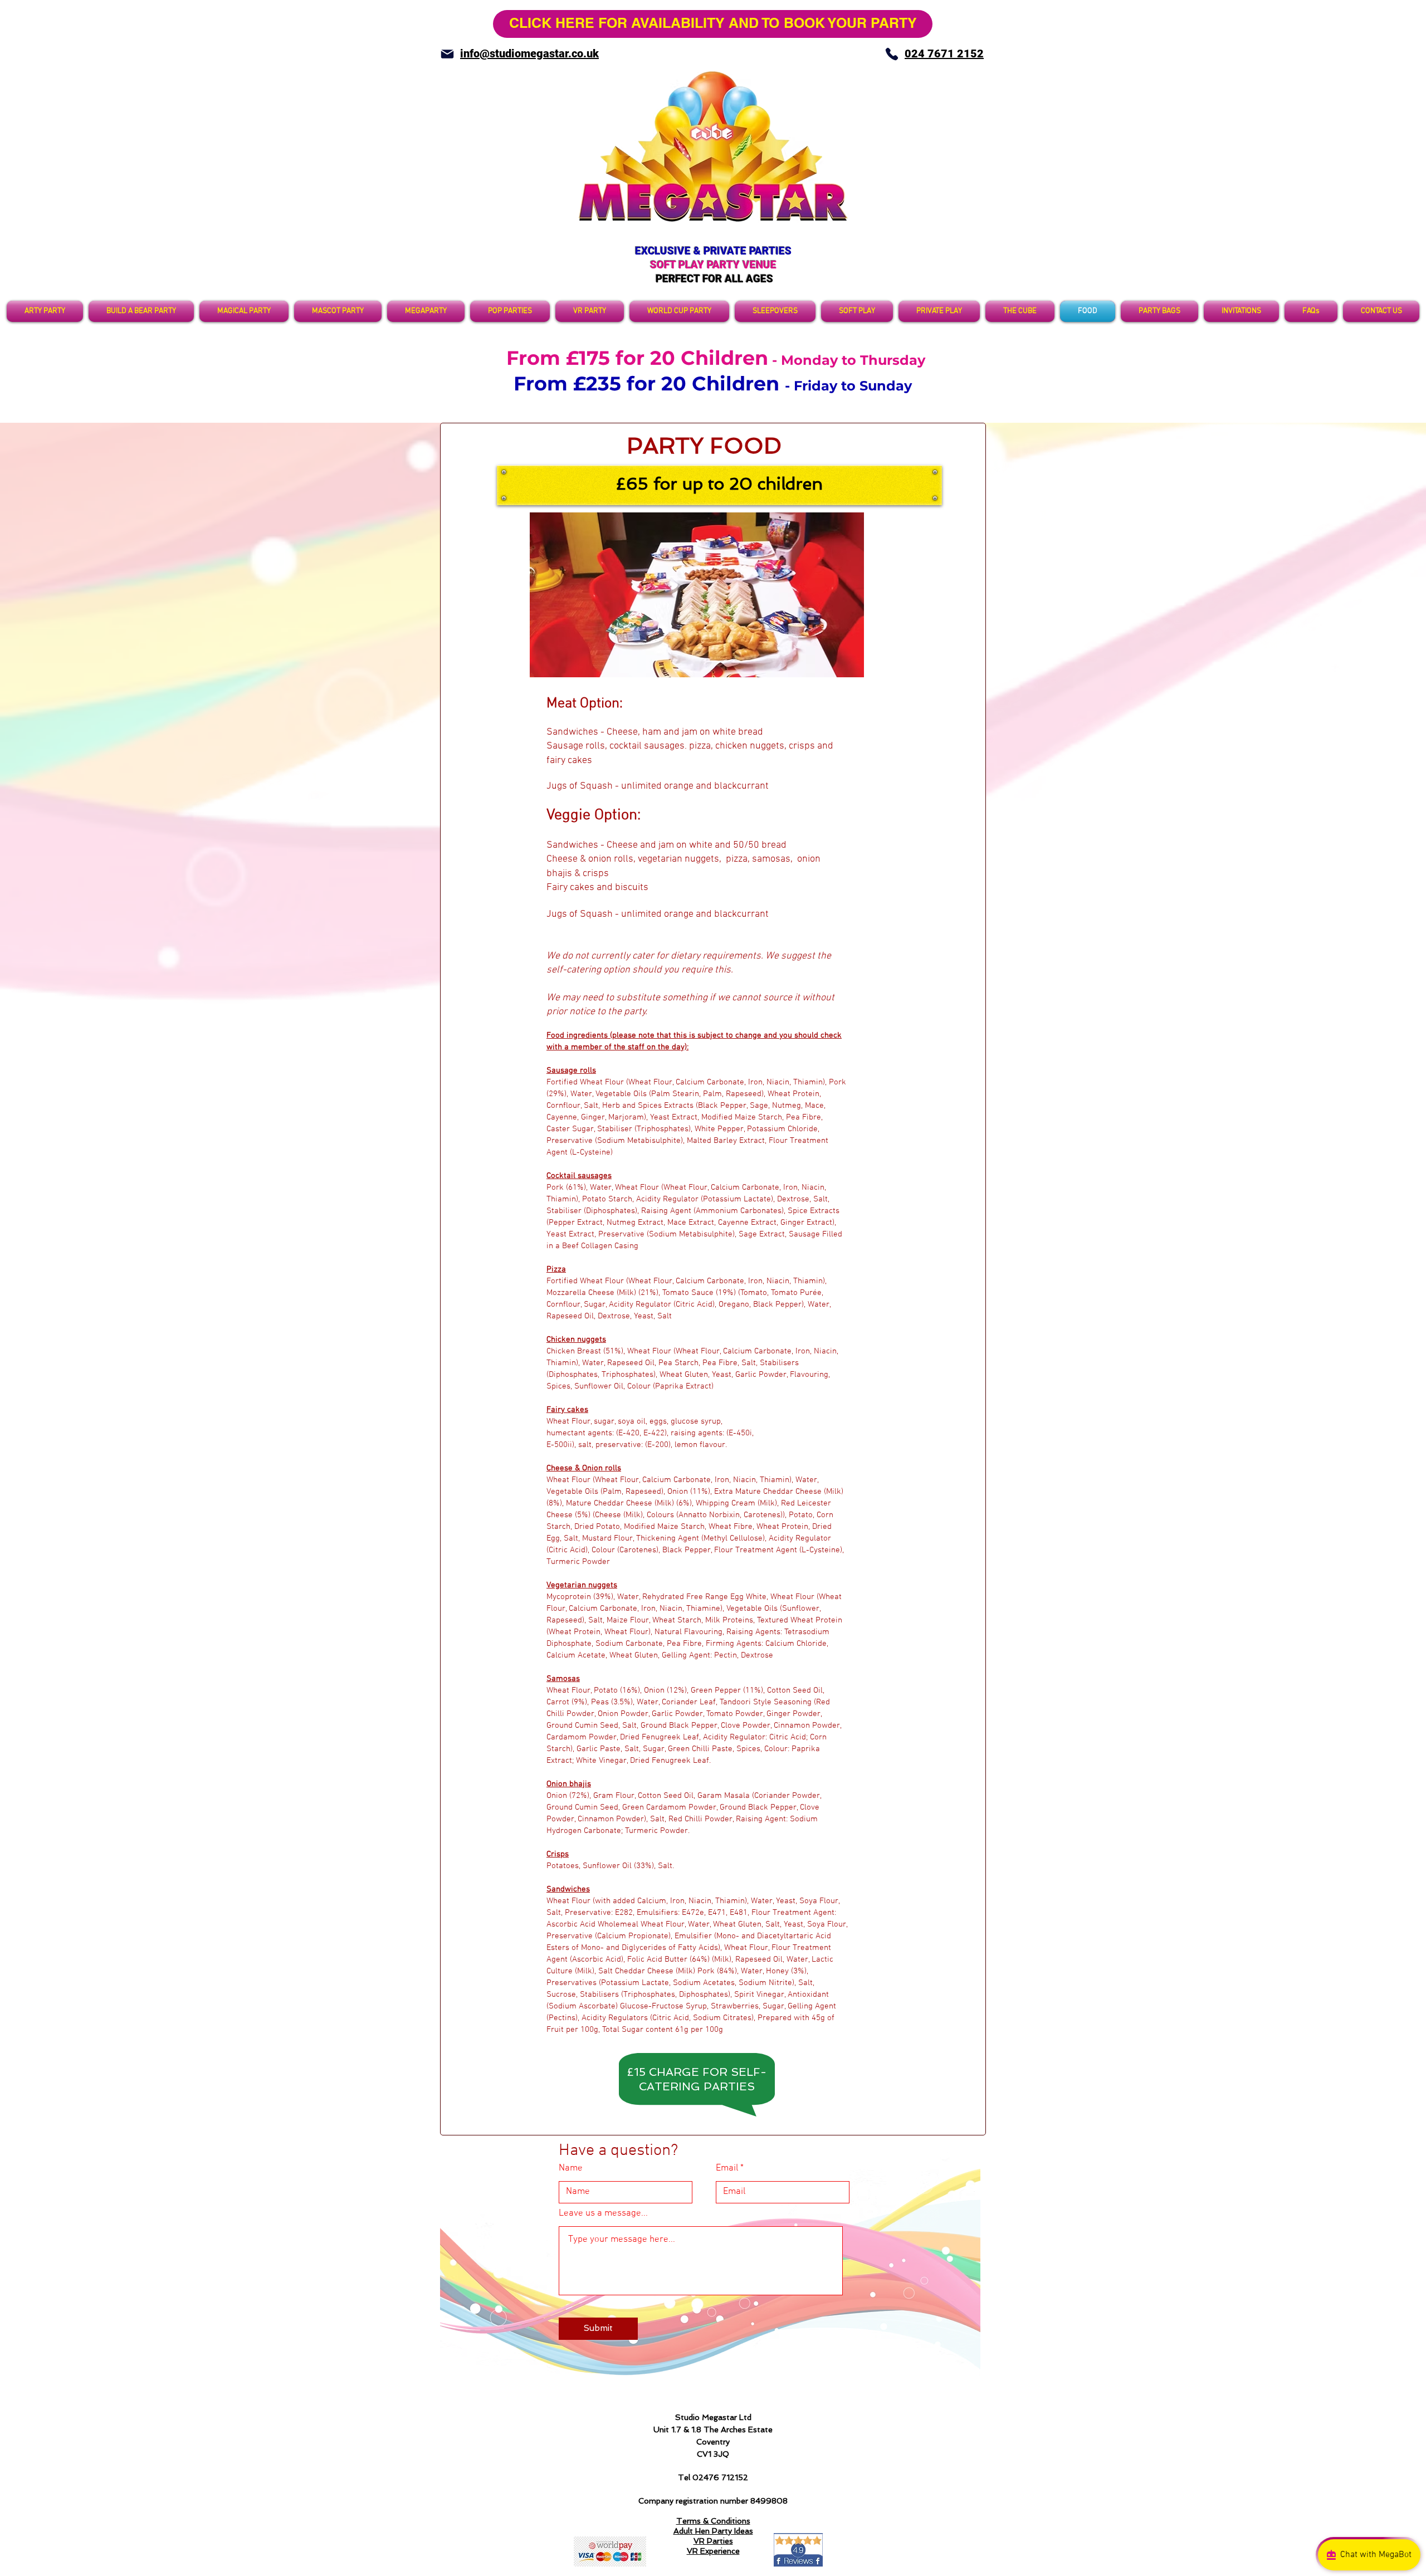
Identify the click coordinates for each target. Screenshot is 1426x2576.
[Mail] (447, 54)
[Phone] (892, 54)
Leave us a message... (603, 2214)
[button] (775, 311)
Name (571, 2169)
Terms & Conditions (713, 2521)
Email (727, 2169)
